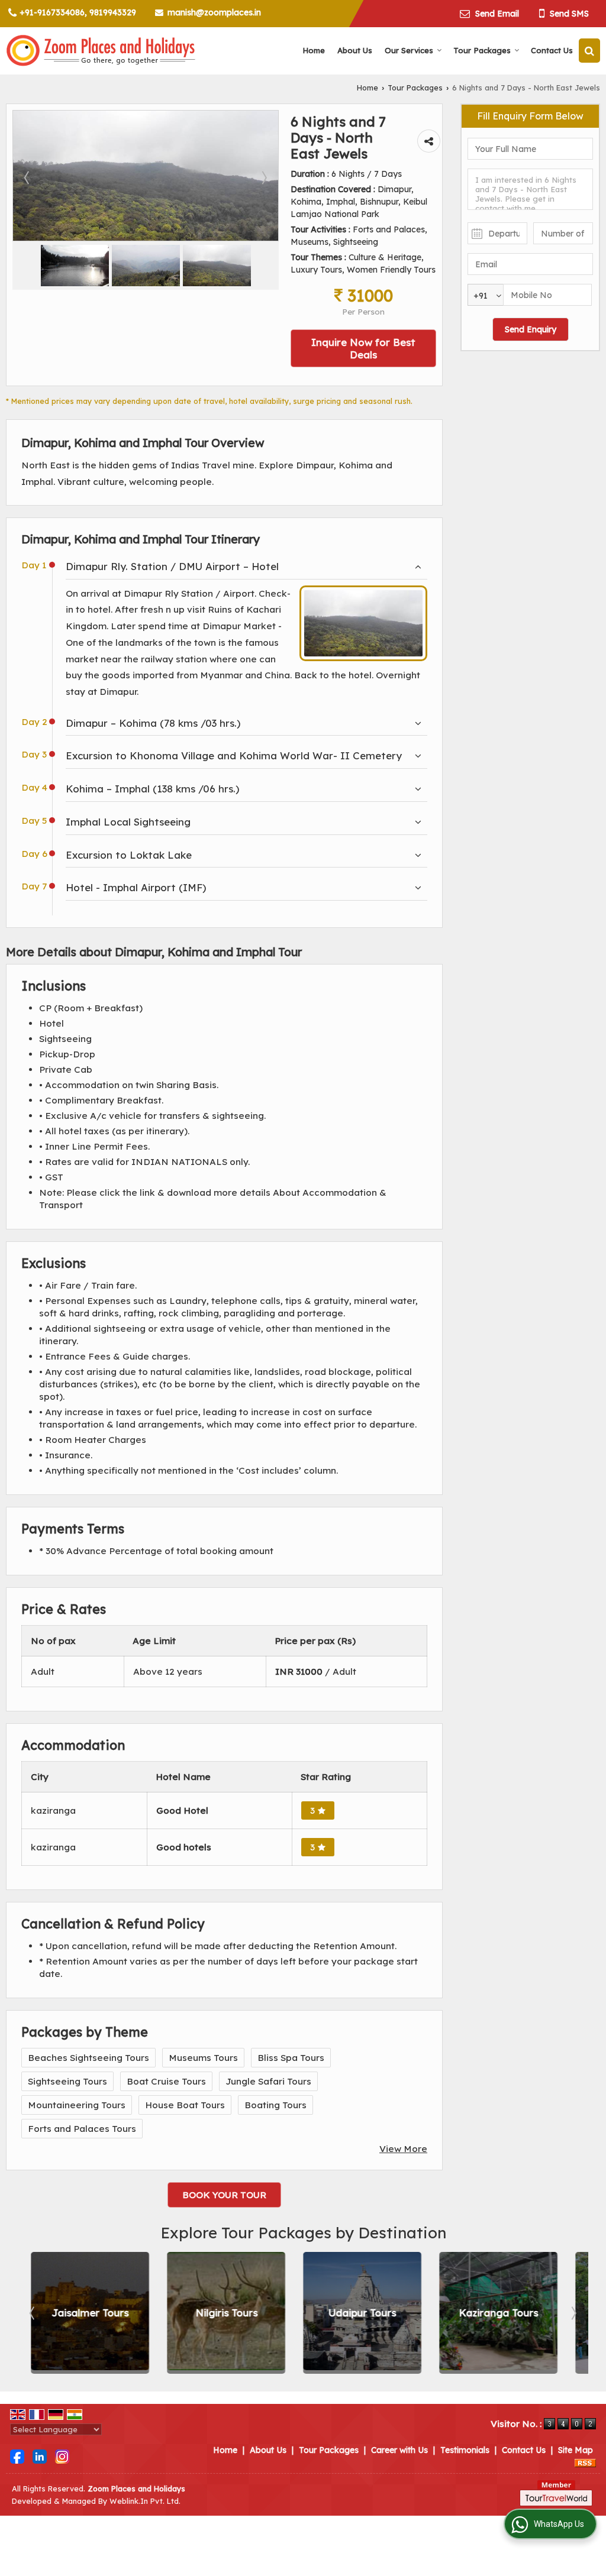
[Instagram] (62, 2456)
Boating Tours (275, 2105)
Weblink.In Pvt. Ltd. (145, 2501)
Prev (33, 2313)
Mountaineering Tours (77, 2105)
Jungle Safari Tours (268, 2081)
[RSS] (585, 2462)
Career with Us (399, 2450)
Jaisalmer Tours (81, 2313)
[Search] (589, 51)
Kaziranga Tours (489, 2313)
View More (403, 2149)
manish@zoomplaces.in (214, 12)
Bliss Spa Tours (291, 2058)
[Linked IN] (40, 2456)
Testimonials (465, 2450)
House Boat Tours (185, 2105)
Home (314, 50)
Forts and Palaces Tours (82, 2129)
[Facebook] (17, 2456)
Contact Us (552, 50)
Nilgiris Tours (217, 2313)
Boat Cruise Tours (166, 2081)
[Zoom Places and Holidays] (101, 51)
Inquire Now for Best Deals (363, 348)
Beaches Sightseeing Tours (88, 2058)
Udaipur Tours (353, 2313)
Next (573, 2313)
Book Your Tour (224, 2195)
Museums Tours (203, 2058)
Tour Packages (482, 50)
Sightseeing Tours (67, 2081)
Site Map (576, 2450)
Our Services (409, 50)
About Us (355, 50)
